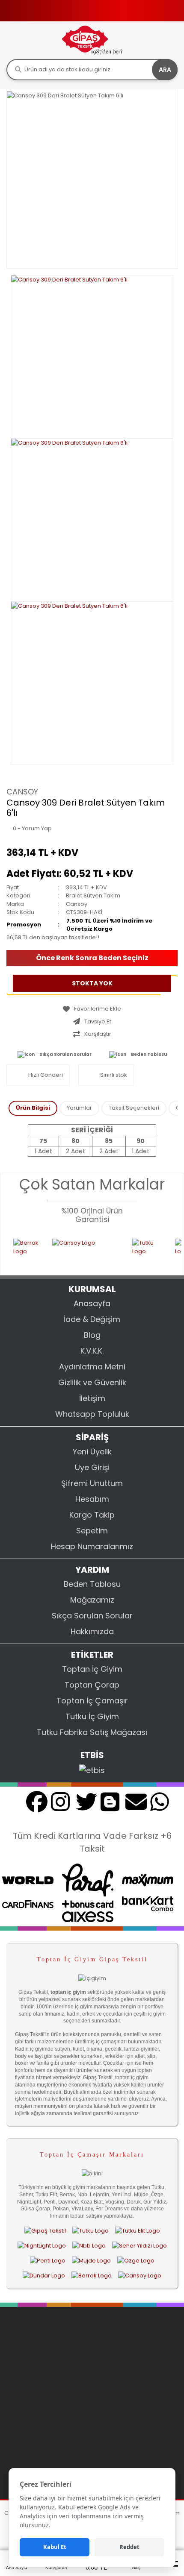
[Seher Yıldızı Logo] (139, 2245)
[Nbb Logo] (89, 2245)
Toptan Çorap (92, 1685)
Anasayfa (92, 1303)
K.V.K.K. (92, 1351)
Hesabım (92, 1499)
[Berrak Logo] (14, 1251)
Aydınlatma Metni (92, 1367)
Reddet (129, 2547)
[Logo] (92, 40)
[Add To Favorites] (92, 1009)
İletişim (92, 1398)
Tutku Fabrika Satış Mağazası (92, 1732)
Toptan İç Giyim (92, 1669)
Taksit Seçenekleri (134, 1108)
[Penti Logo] (48, 2260)
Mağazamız (92, 1600)
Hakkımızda (92, 1631)
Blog (92, 1335)
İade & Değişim (92, 1319)
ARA (165, 70)
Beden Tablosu (149, 1054)
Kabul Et (55, 2547)
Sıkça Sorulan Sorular (65, 1054)
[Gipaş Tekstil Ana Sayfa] (45, 2230)
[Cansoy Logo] (74, 1251)
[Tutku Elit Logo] (138, 2230)
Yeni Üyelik (92, 1452)
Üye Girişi (92, 1467)
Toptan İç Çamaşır (92, 1701)
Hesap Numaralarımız (92, 1546)
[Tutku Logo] (135, 1251)
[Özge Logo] (136, 2260)
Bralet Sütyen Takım (93, 895)
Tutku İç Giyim (92, 1716)
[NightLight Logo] (42, 2245)
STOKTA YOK (92, 983)
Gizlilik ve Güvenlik (92, 1382)
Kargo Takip (92, 1515)
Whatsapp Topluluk (92, 1414)
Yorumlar (79, 1108)
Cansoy (22, 792)
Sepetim (92, 1531)
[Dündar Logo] (44, 2276)
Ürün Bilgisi (33, 1108)
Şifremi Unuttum (92, 1483)
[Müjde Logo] (91, 2260)
